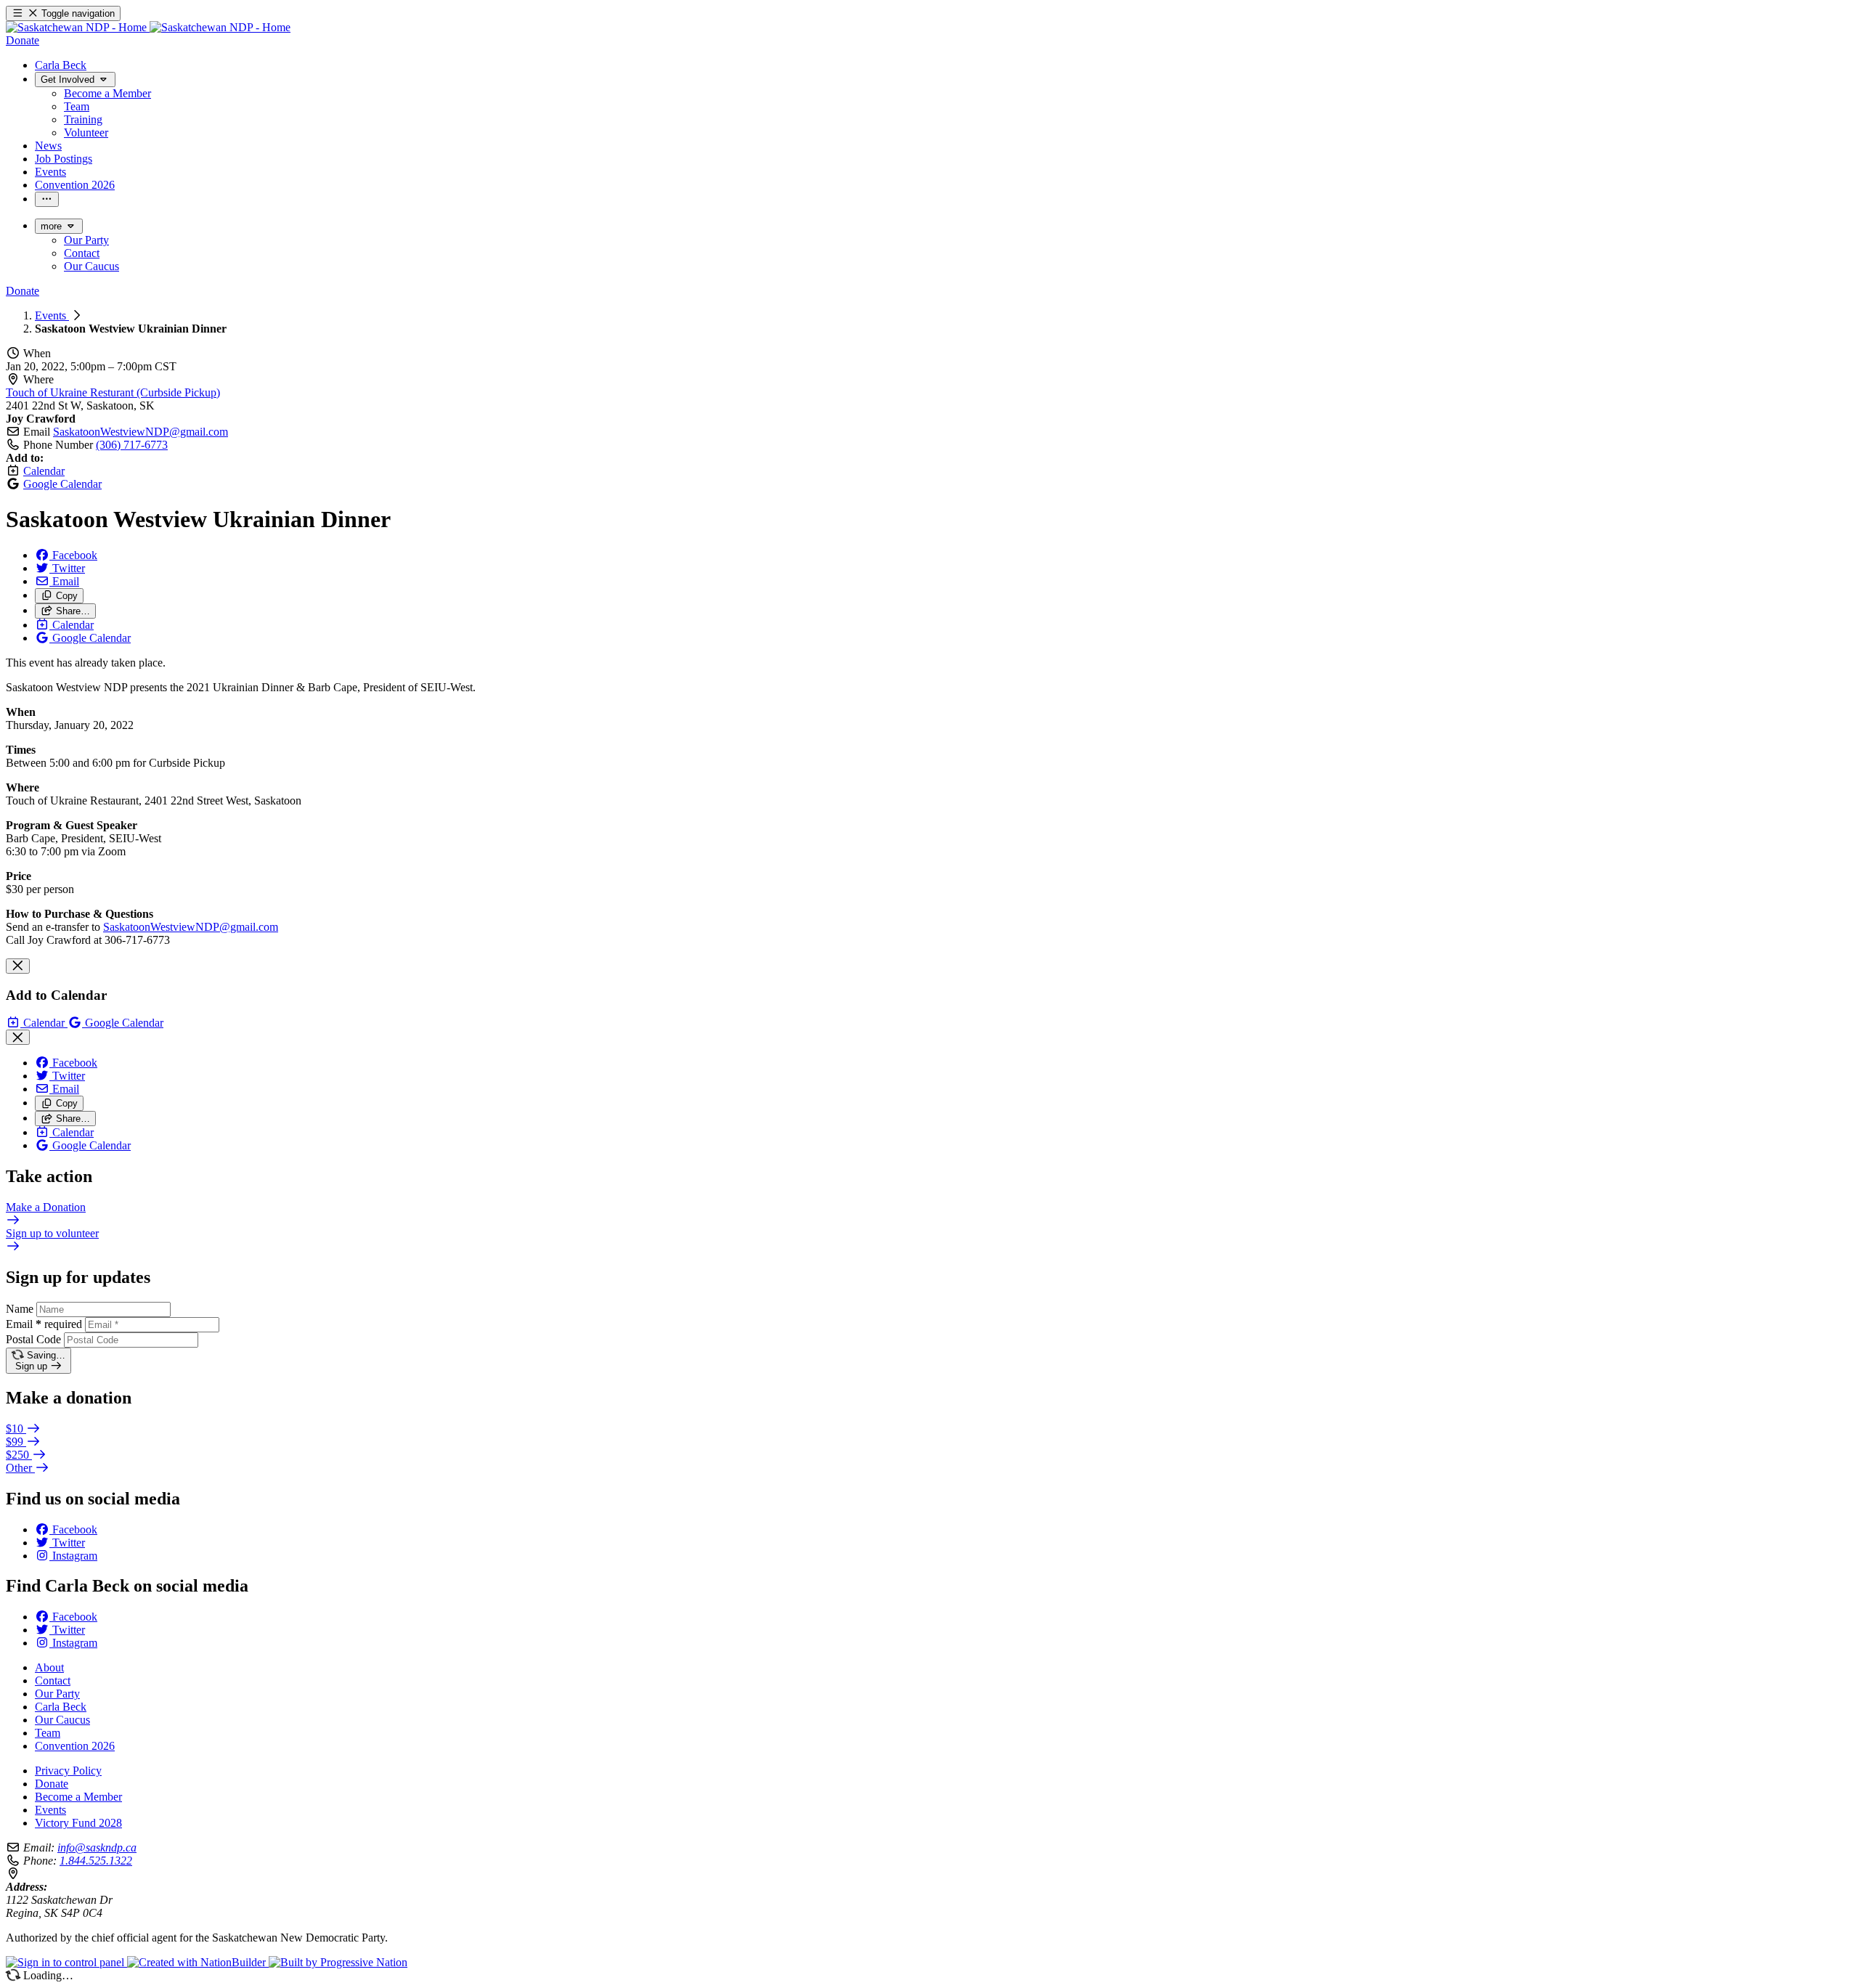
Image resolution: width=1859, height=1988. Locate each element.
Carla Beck (61, 1707)
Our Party (57, 1694)
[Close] (18, 966)
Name (20, 1309)
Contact (53, 1681)
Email (44, 1324)
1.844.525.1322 (96, 1861)
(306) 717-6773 (132, 445)
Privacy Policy (68, 1771)
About (49, 1667)
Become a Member (78, 1797)
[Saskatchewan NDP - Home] (148, 27)
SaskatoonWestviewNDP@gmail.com (141, 432)
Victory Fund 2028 (78, 1823)
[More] (47, 199)
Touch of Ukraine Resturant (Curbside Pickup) (113, 392)
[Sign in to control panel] (66, 1962)
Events (52, 315)
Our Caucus (62, 1720)
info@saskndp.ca (97, 1848)
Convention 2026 (75, 1746)
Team (48, 1733)
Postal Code (33, 1339)
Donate (52, 1784)
